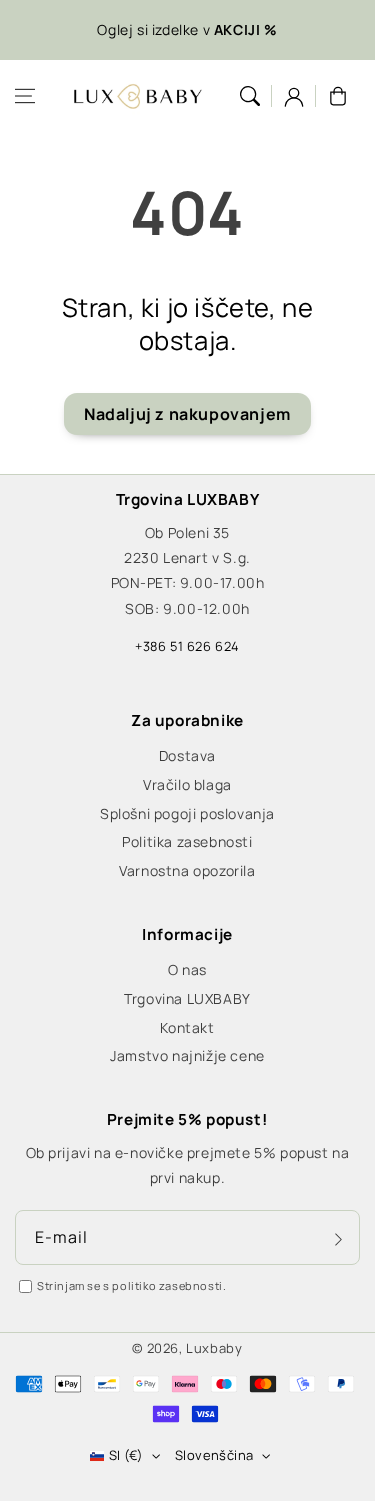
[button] (25, 96)
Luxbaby (214, 1348)
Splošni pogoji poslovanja (187, 813)
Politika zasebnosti (187, 841)
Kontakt (187, 1027)
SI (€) (126, 1455)
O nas (187, 969)
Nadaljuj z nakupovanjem (187, 414)
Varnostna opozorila (187, 870)
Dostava (187, 755)
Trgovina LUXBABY (187, 998)
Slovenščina (214, 1455)
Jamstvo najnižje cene (187, 1055)
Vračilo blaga (187, 784)
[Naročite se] (338, 1239)
